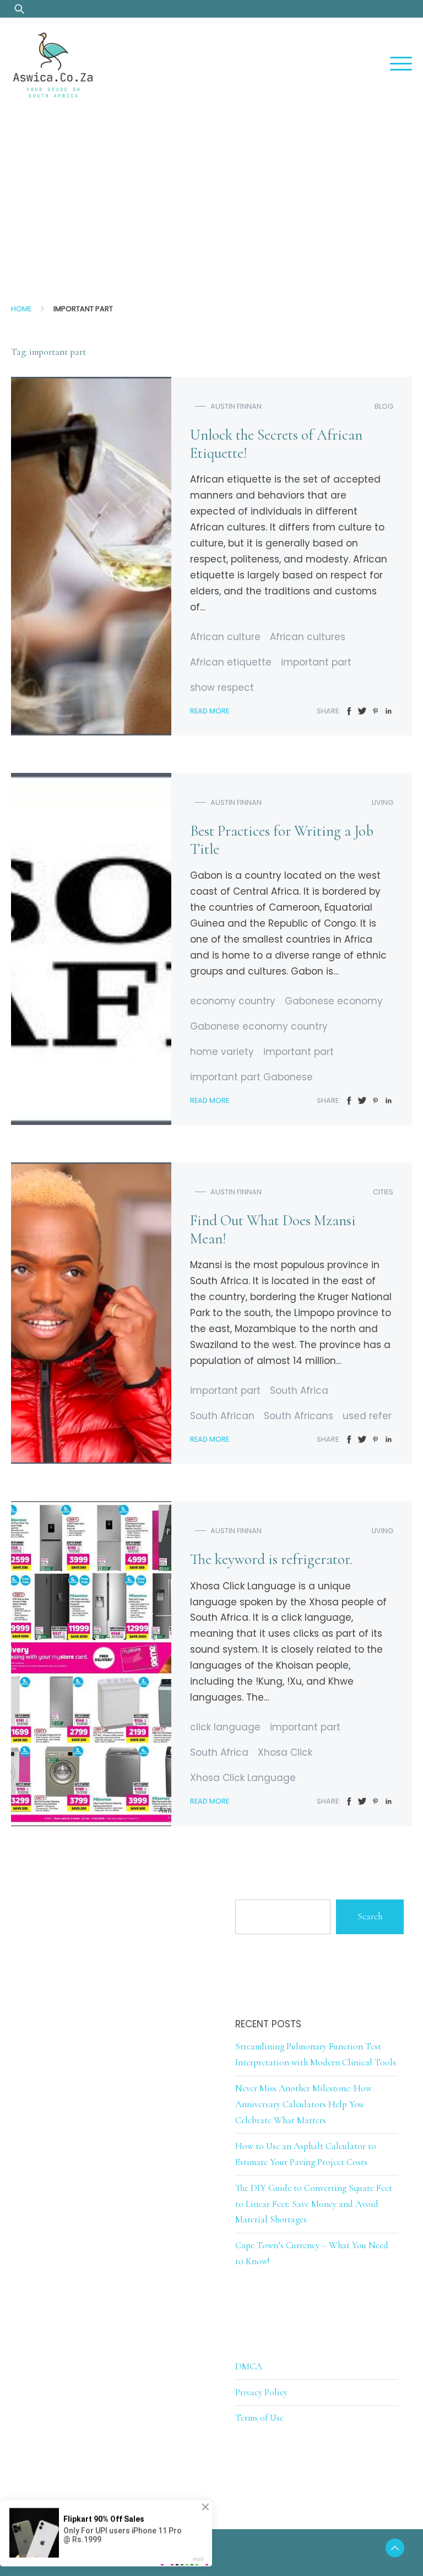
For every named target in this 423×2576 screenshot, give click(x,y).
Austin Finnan (236, 406)
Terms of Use (259, 2418)
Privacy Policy (261, 2392)
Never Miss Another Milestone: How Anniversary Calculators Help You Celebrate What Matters (303, 2104)
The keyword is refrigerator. (271, 1559)
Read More (210, 711)
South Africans (299, 1416)
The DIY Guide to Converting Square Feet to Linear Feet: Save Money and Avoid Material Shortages (314, 2204)
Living (383, 802)
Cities (383, 1192)
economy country (233, 1001)
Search (370, 1916)
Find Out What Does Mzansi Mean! (273, 1230)
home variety (222, 1052)
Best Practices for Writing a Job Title (282, 840)
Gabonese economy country (259, 1026)
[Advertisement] (211, 195)
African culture (225, 637)
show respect (222, 688)
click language (225, 1727)
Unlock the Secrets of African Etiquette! (276, 444)
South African (222, 1416)
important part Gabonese (251, 1077)
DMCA (249, 2366)
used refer (367, 1416)
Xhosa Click (285, 1752)
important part (316, 662)
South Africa (299, 1390)
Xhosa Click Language (243, 1778)
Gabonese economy (334, 1001)
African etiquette (231, 662)
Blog (384, 406)
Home (21, 309)
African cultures (308, 637)
